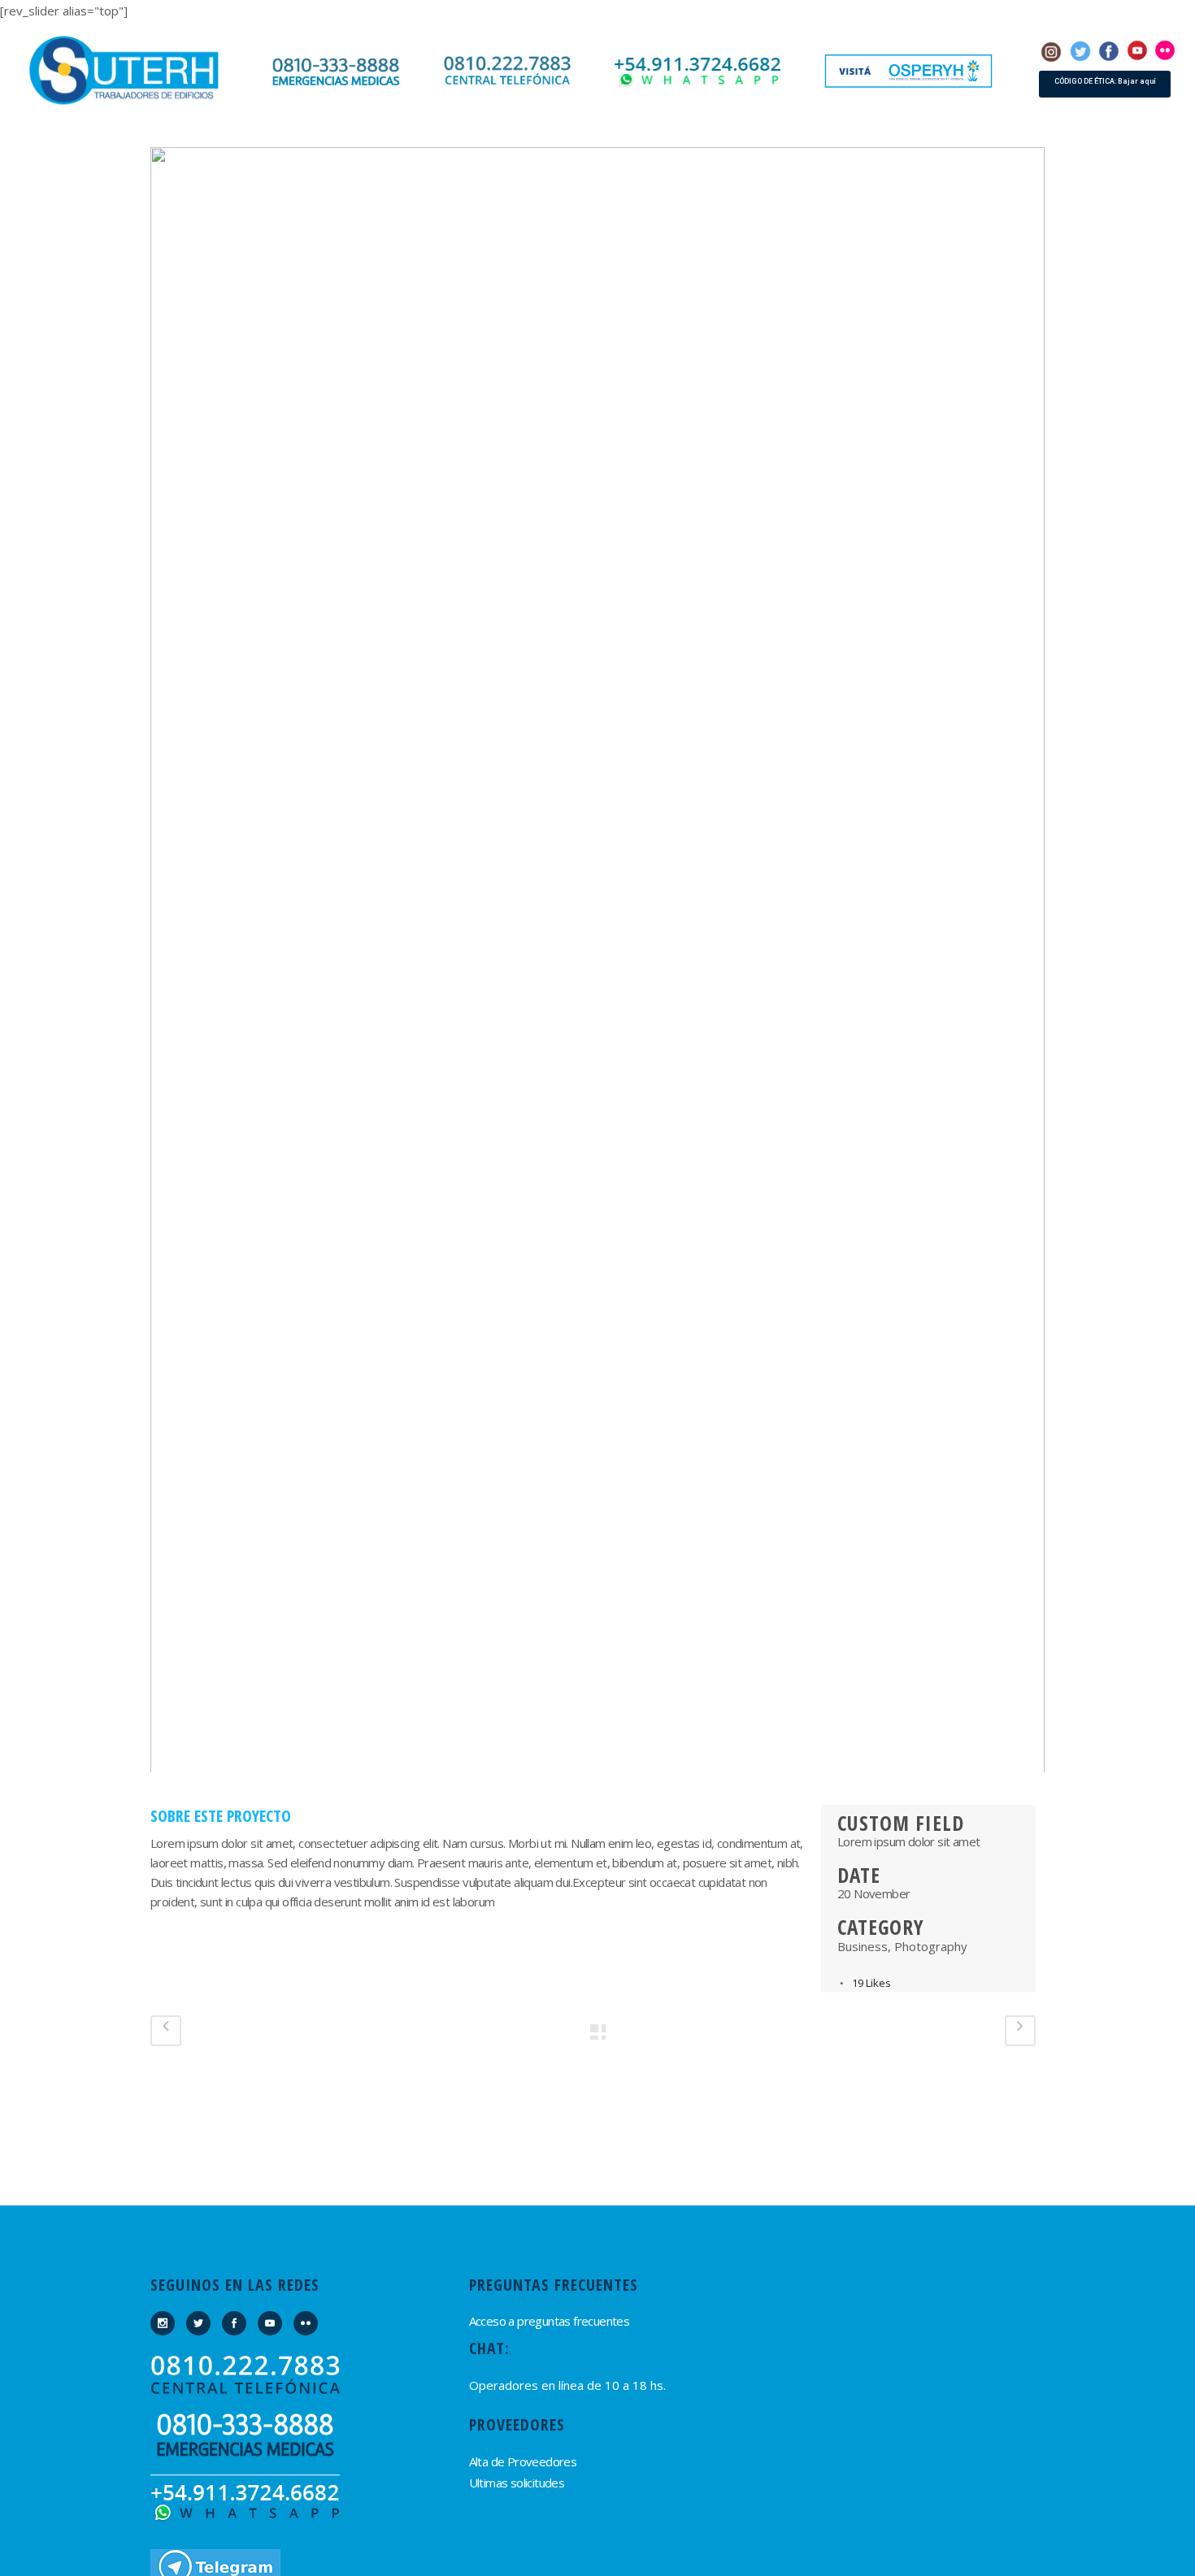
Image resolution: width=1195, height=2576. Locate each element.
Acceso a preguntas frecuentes (550, 2321)
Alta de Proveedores (523, 2461)
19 (871, 1983)
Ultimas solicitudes (517, 2483)
